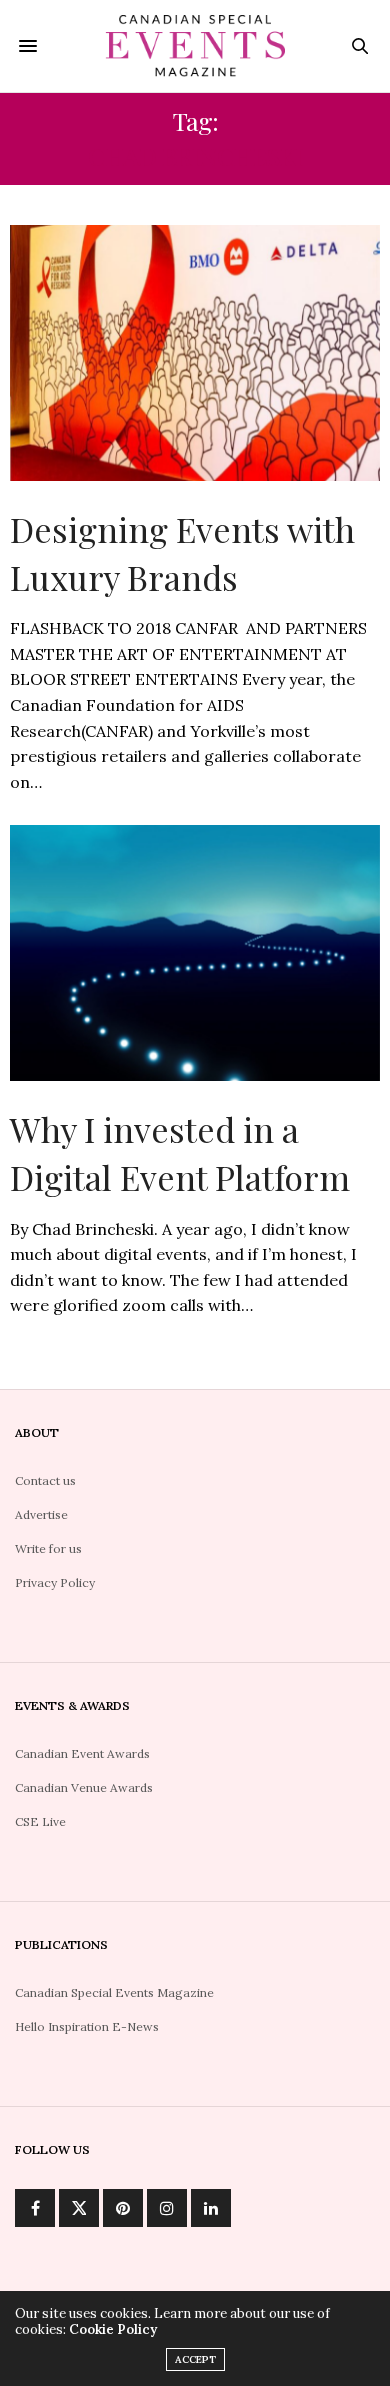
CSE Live (40, 1821)
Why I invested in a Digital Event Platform (180, 1153)
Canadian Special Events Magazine (114, 1992)
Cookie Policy (113, 2329)
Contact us (45, 1480)
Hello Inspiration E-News (87, 2026)
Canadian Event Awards (82, 1753)
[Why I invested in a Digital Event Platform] (195, 953)
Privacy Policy (55, 1582)
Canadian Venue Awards (84, 1787)
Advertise (41, 1514)
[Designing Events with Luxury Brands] (195, 353)
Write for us (48, 1548)
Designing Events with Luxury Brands (182, 553)
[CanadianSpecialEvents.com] (195, 46)
